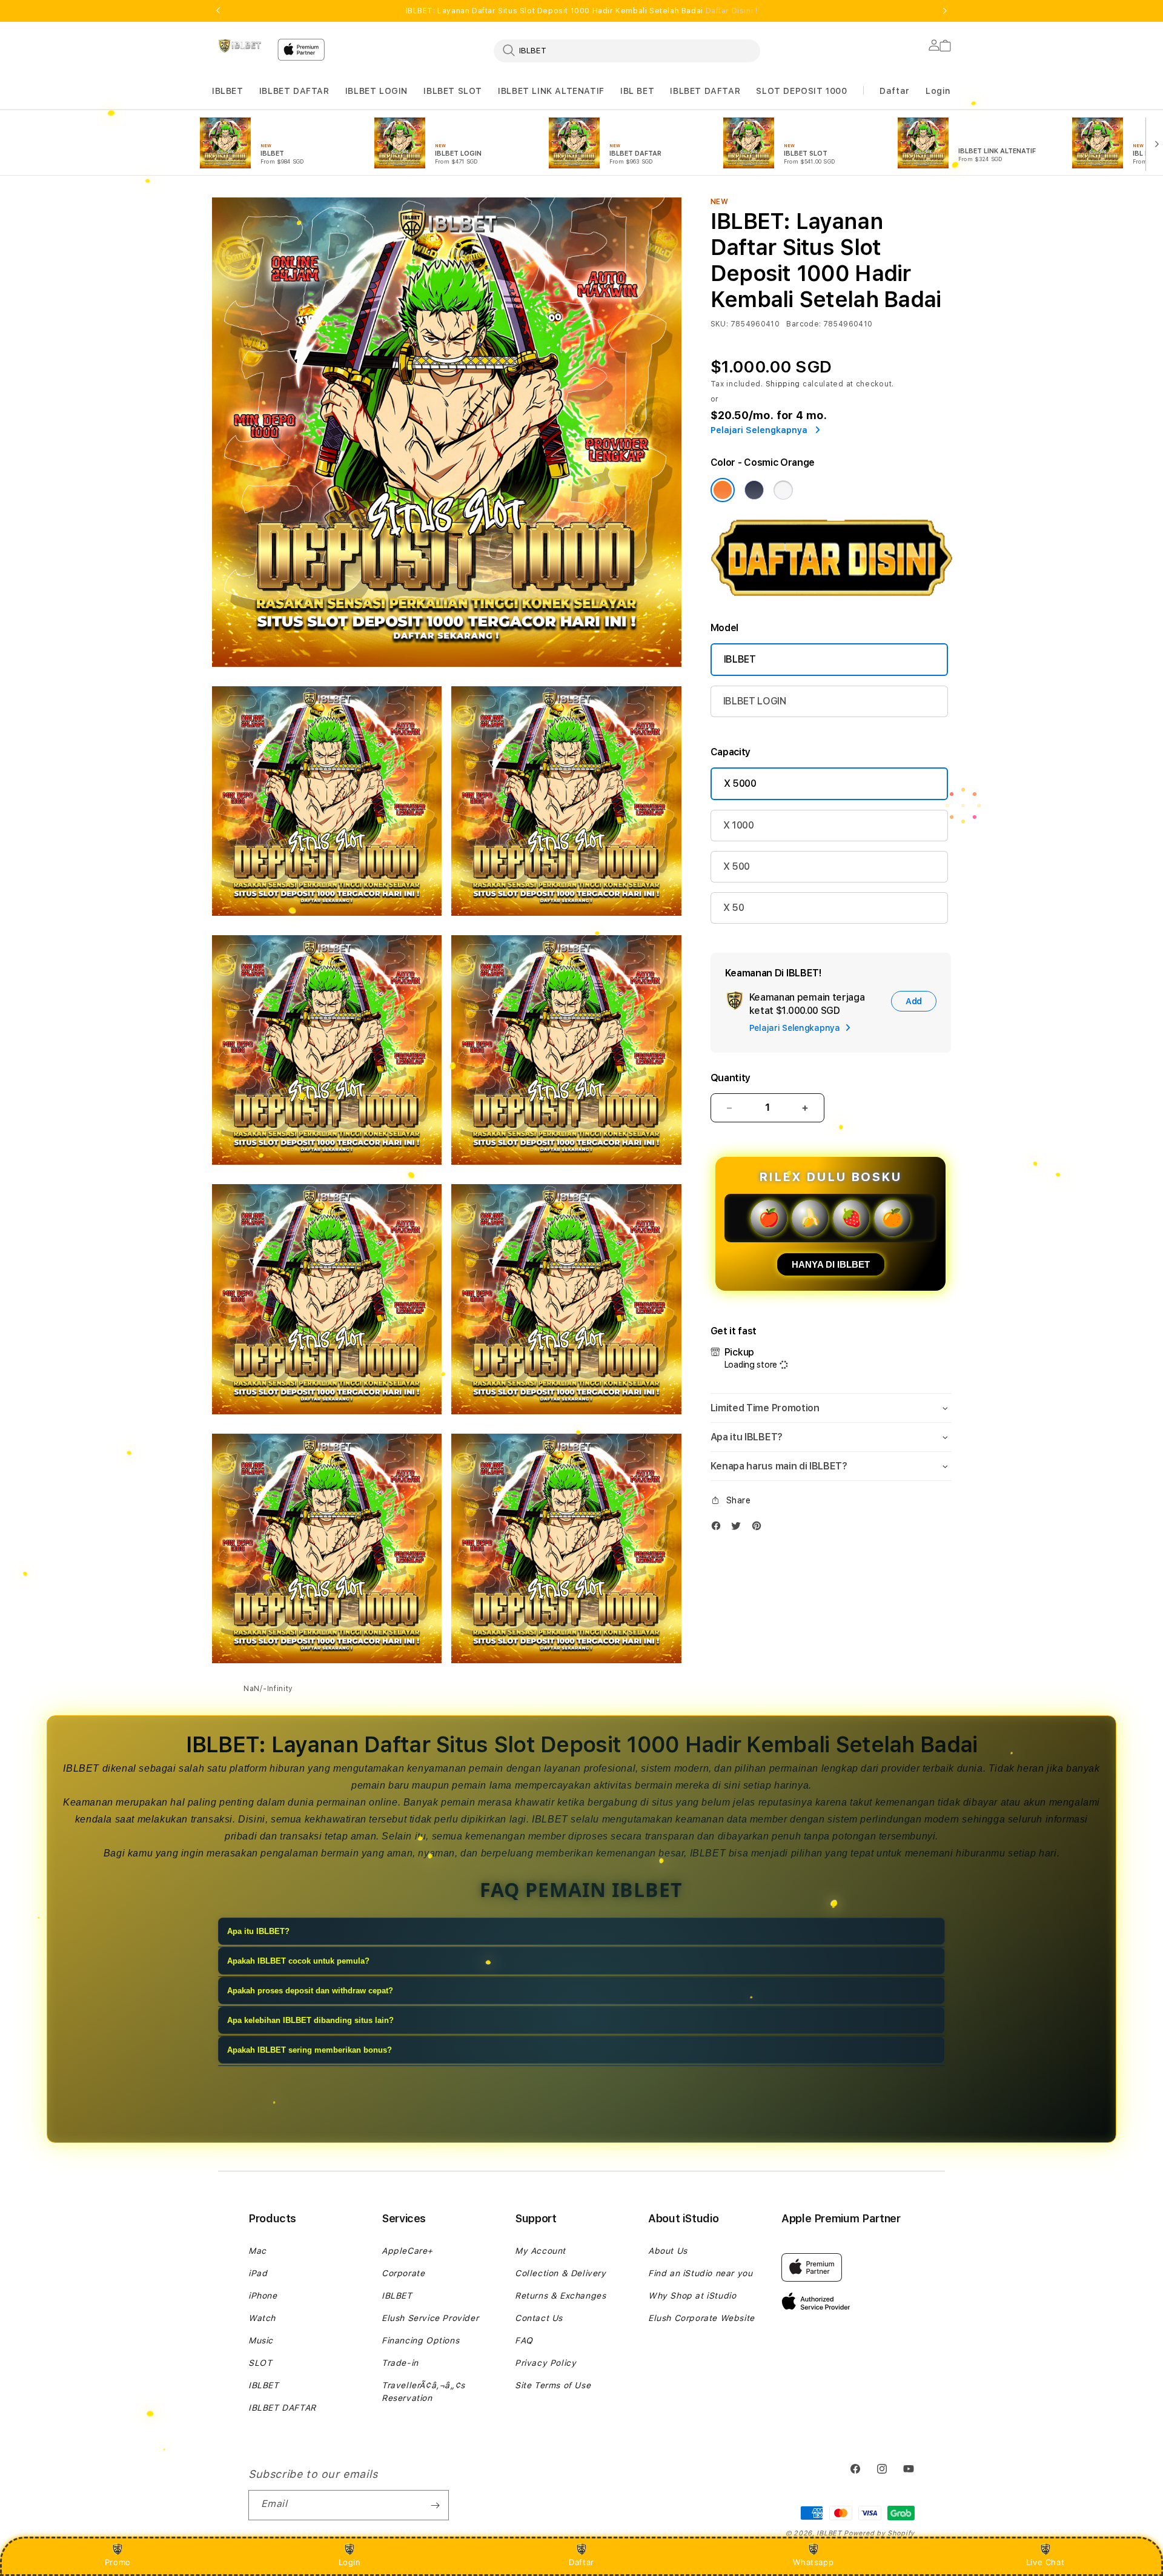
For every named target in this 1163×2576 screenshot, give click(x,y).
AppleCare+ (407, 2251)
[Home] (240, 46)
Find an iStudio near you (700, 2273)
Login (350, 2562)
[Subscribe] (435, 2505)
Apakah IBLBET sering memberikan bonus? (310, 2050)
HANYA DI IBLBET (831, 1264)
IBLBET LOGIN (376, 91)
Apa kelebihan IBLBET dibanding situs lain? (310, 2020)
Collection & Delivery (561, 2273)
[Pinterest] (760, 1528)
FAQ (524, 2340)
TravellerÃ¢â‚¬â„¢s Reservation (423, 2392)
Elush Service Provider (430, 2318)
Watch (262, 2318)
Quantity (731, 1078)
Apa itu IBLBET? (258, 1931)
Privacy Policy (545, 2363)
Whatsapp (813, 2562)
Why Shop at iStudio (692, 2296)
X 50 (734, 908)
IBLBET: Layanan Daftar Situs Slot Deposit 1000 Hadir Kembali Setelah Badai (582, 11)
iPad (258, 2273)
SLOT (260, 2363)
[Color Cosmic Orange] (723, 490)
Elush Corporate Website (701, 2318)
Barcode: (803, 324)
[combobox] (627, 50)
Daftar (581, 2562)
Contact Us (539, 2318)
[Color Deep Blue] (754, 490)
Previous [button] (218, 11)
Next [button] (945, 11)
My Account (540, 2251)
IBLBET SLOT (453, 91)
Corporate (403, 2273)
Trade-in (400, 2363)
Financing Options (420, 2340)
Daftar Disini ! (732, 11)
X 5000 (740, 783)
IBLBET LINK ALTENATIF (551, 91)
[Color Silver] (783, 490)
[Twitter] (739, 1528)
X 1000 (739, 825)
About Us (668, 2251)
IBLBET (228, 91)
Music (261, 2340)
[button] (228, 91)
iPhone (263, 2296)
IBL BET (637, 91)
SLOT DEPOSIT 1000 (801, 91)
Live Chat (1045, 2562)
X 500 (737, 866)
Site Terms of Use (553, 2385)
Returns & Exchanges (560, 2296)
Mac (257, 2251)
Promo (118, 2562)
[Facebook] (719, 1528)
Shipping (783, 384)
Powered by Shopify (879, 2533)
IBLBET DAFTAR (294, 91)
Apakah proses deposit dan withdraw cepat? (310, 1991)
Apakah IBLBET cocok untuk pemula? (298, 1961)
